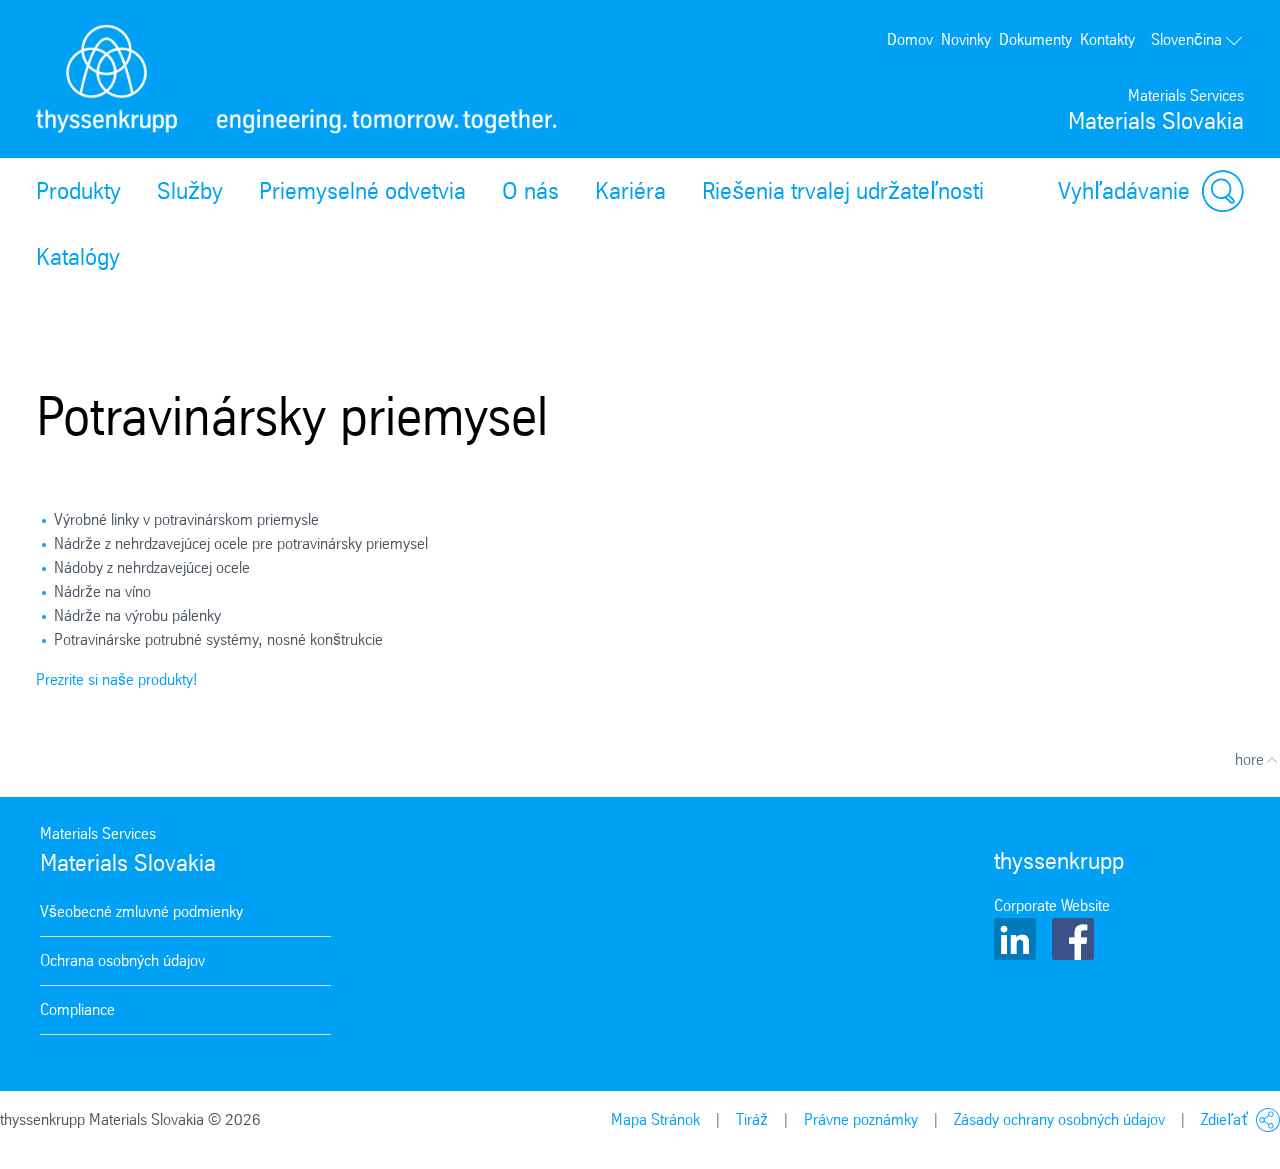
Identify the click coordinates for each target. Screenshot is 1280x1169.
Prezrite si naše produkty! (117, 679)
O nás (530, 191)
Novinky (966, 39)
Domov (910, 39)
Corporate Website (1052, 905)
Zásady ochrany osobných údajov (1059, 1119)
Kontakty (1107, 39)
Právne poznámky (861, 1119)
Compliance (77, 1009)
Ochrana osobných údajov (122, 960)
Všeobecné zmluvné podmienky (141, 911)
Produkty (78, 191)
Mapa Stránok (655, 1119)
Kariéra (630, 191)
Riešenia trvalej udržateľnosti (843, 191)
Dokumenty (1035, 39)
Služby (190, 191)
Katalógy (78, 257)
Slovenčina (1186, 39)
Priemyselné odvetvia (362, 191)
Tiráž (752, 1119)
